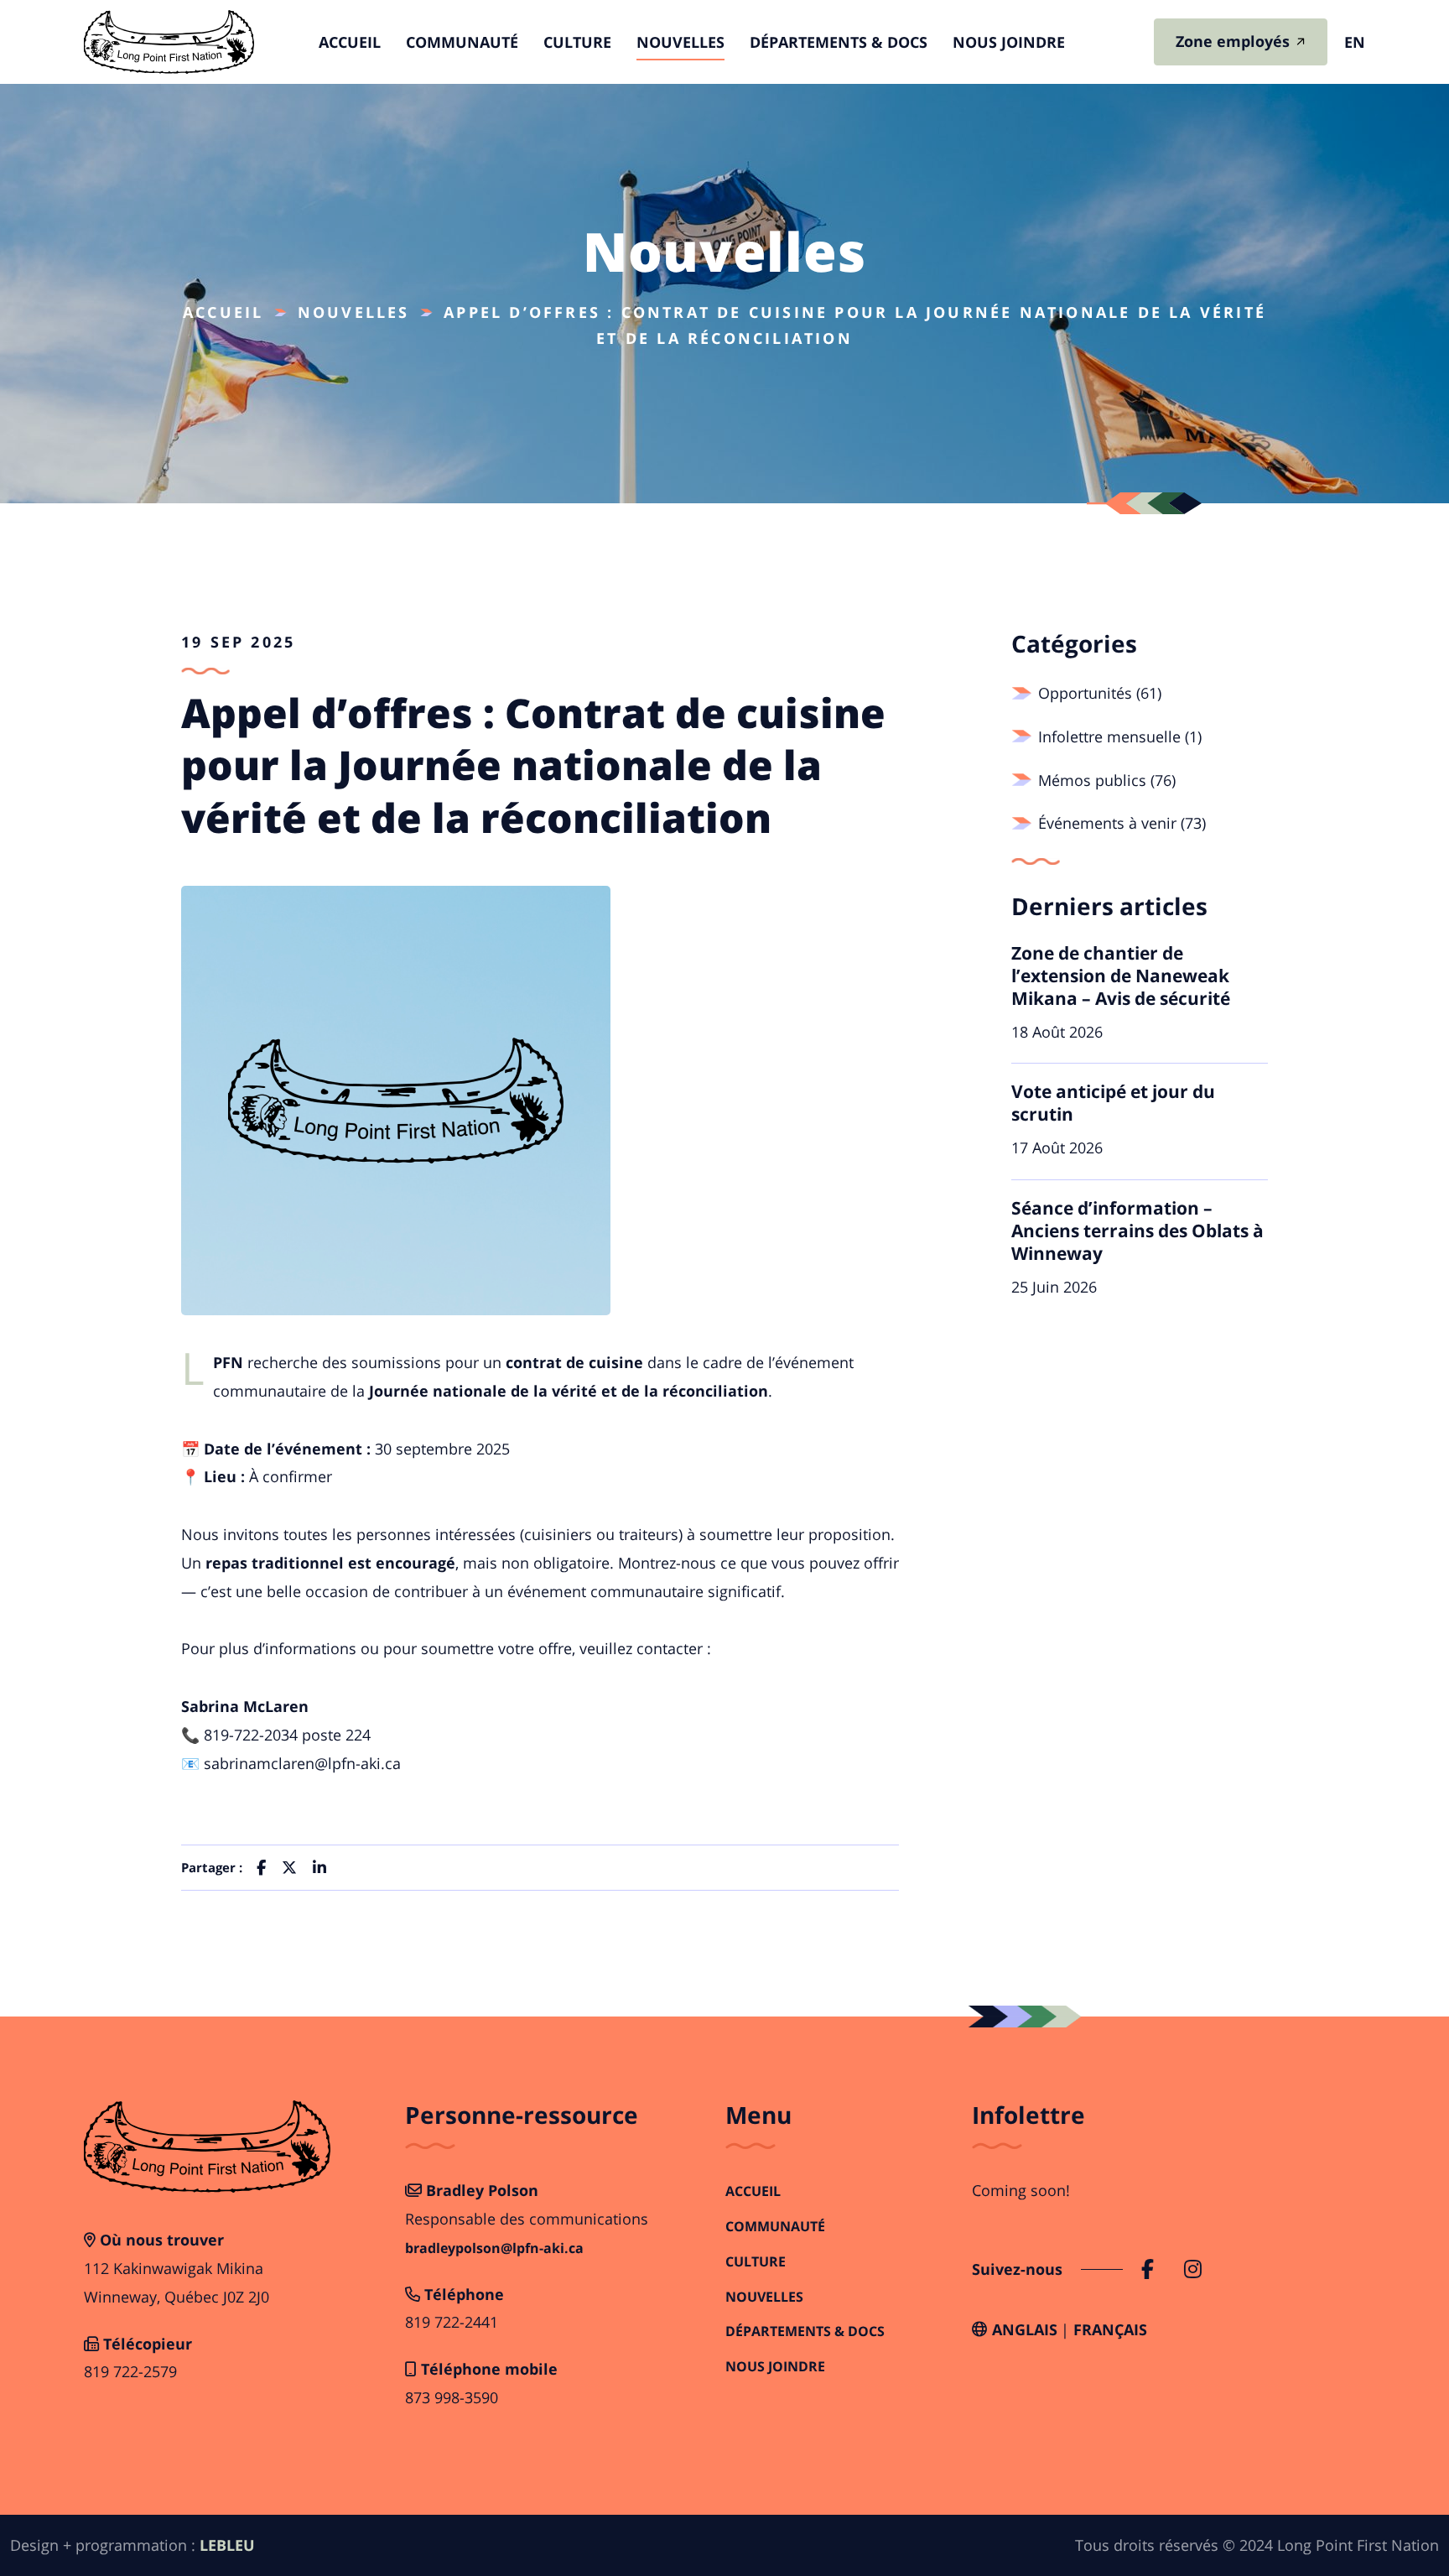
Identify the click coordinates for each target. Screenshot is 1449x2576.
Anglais (1025, 2329)
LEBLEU (227, 2545)
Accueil (350, 42)
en (1355, 42)
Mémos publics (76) (1107, 780)
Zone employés (1233, 41)
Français (1110, 2329)
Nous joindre (1009, 42)
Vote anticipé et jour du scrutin (1113, 1103)
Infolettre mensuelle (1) (1120, 736)
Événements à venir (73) (1122, 823)
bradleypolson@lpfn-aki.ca (494, 2248)
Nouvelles (680, 42)
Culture (577, 42)
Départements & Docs (839, 42)
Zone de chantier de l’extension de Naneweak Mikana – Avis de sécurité (1121, 976)
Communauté (462, 42)
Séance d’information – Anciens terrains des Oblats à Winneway (1137, 1231)
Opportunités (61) (1100, 693)
